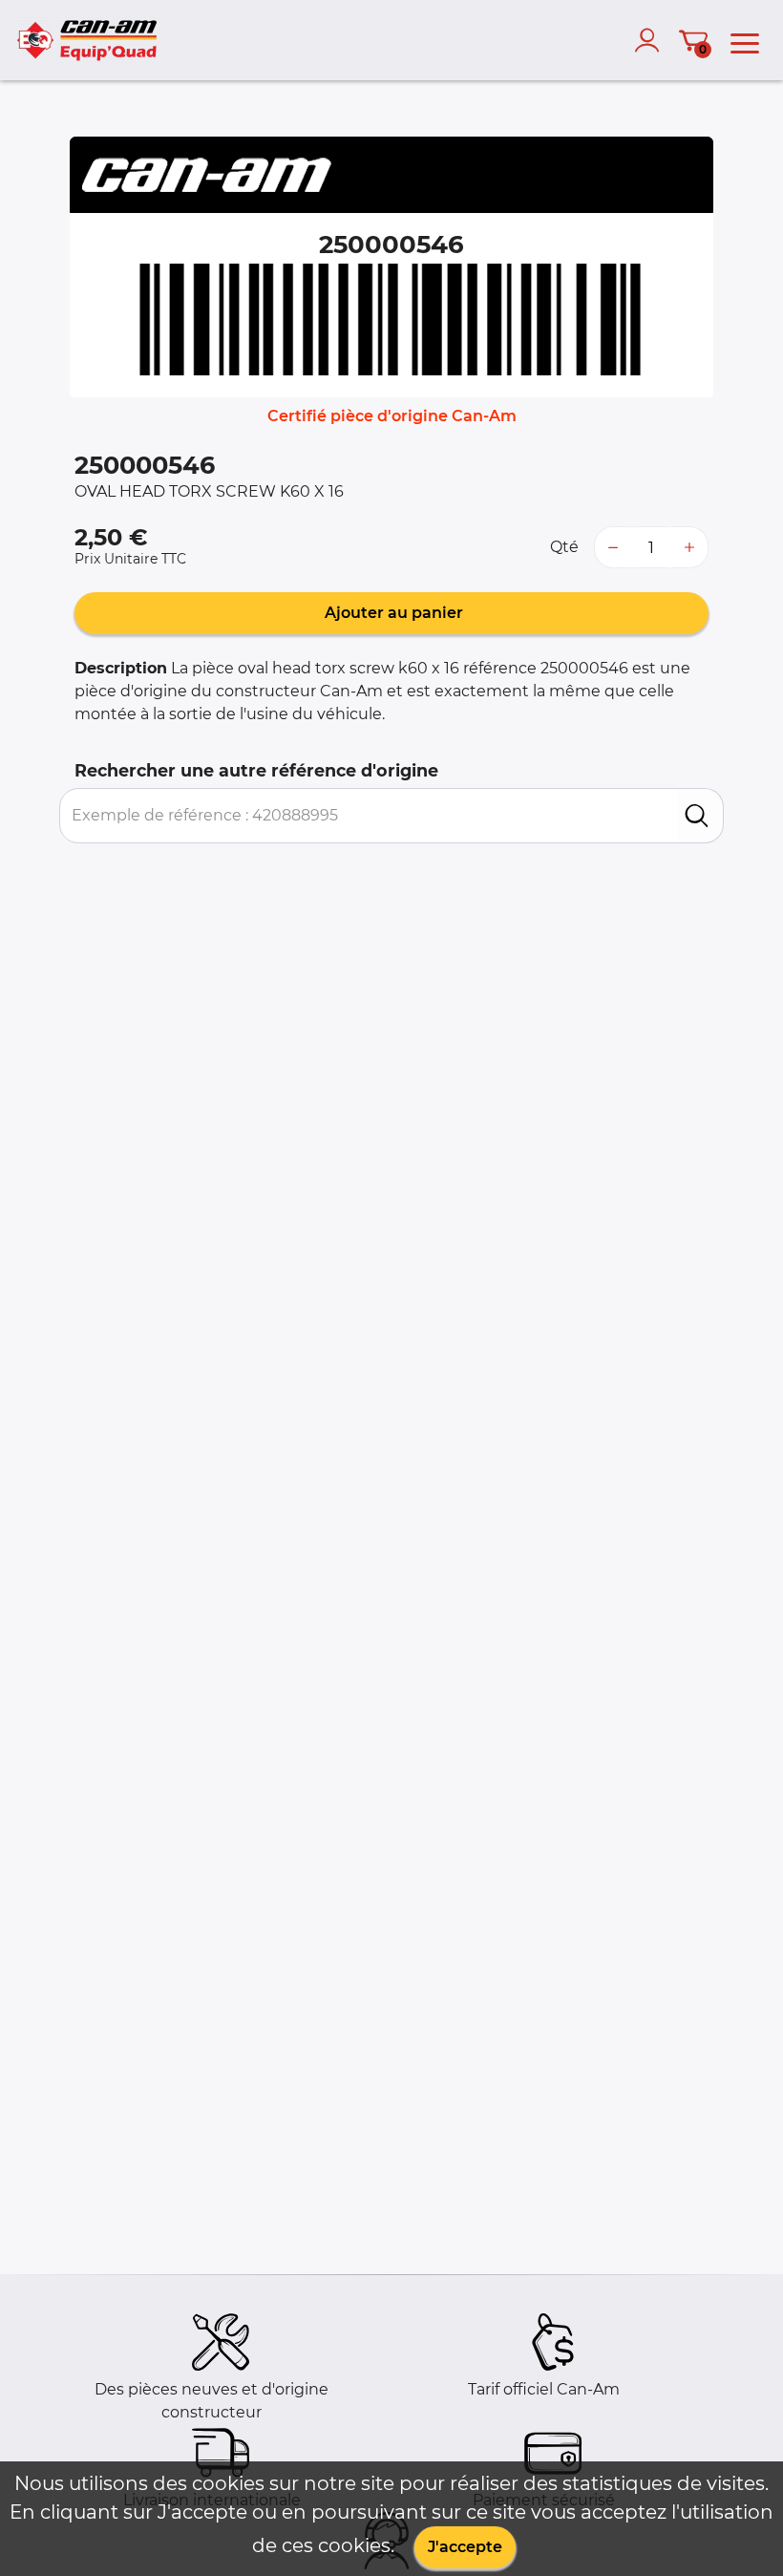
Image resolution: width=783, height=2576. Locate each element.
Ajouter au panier (392, 613)
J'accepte (465, 2547)
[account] (651, 40)
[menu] (745, 40)
